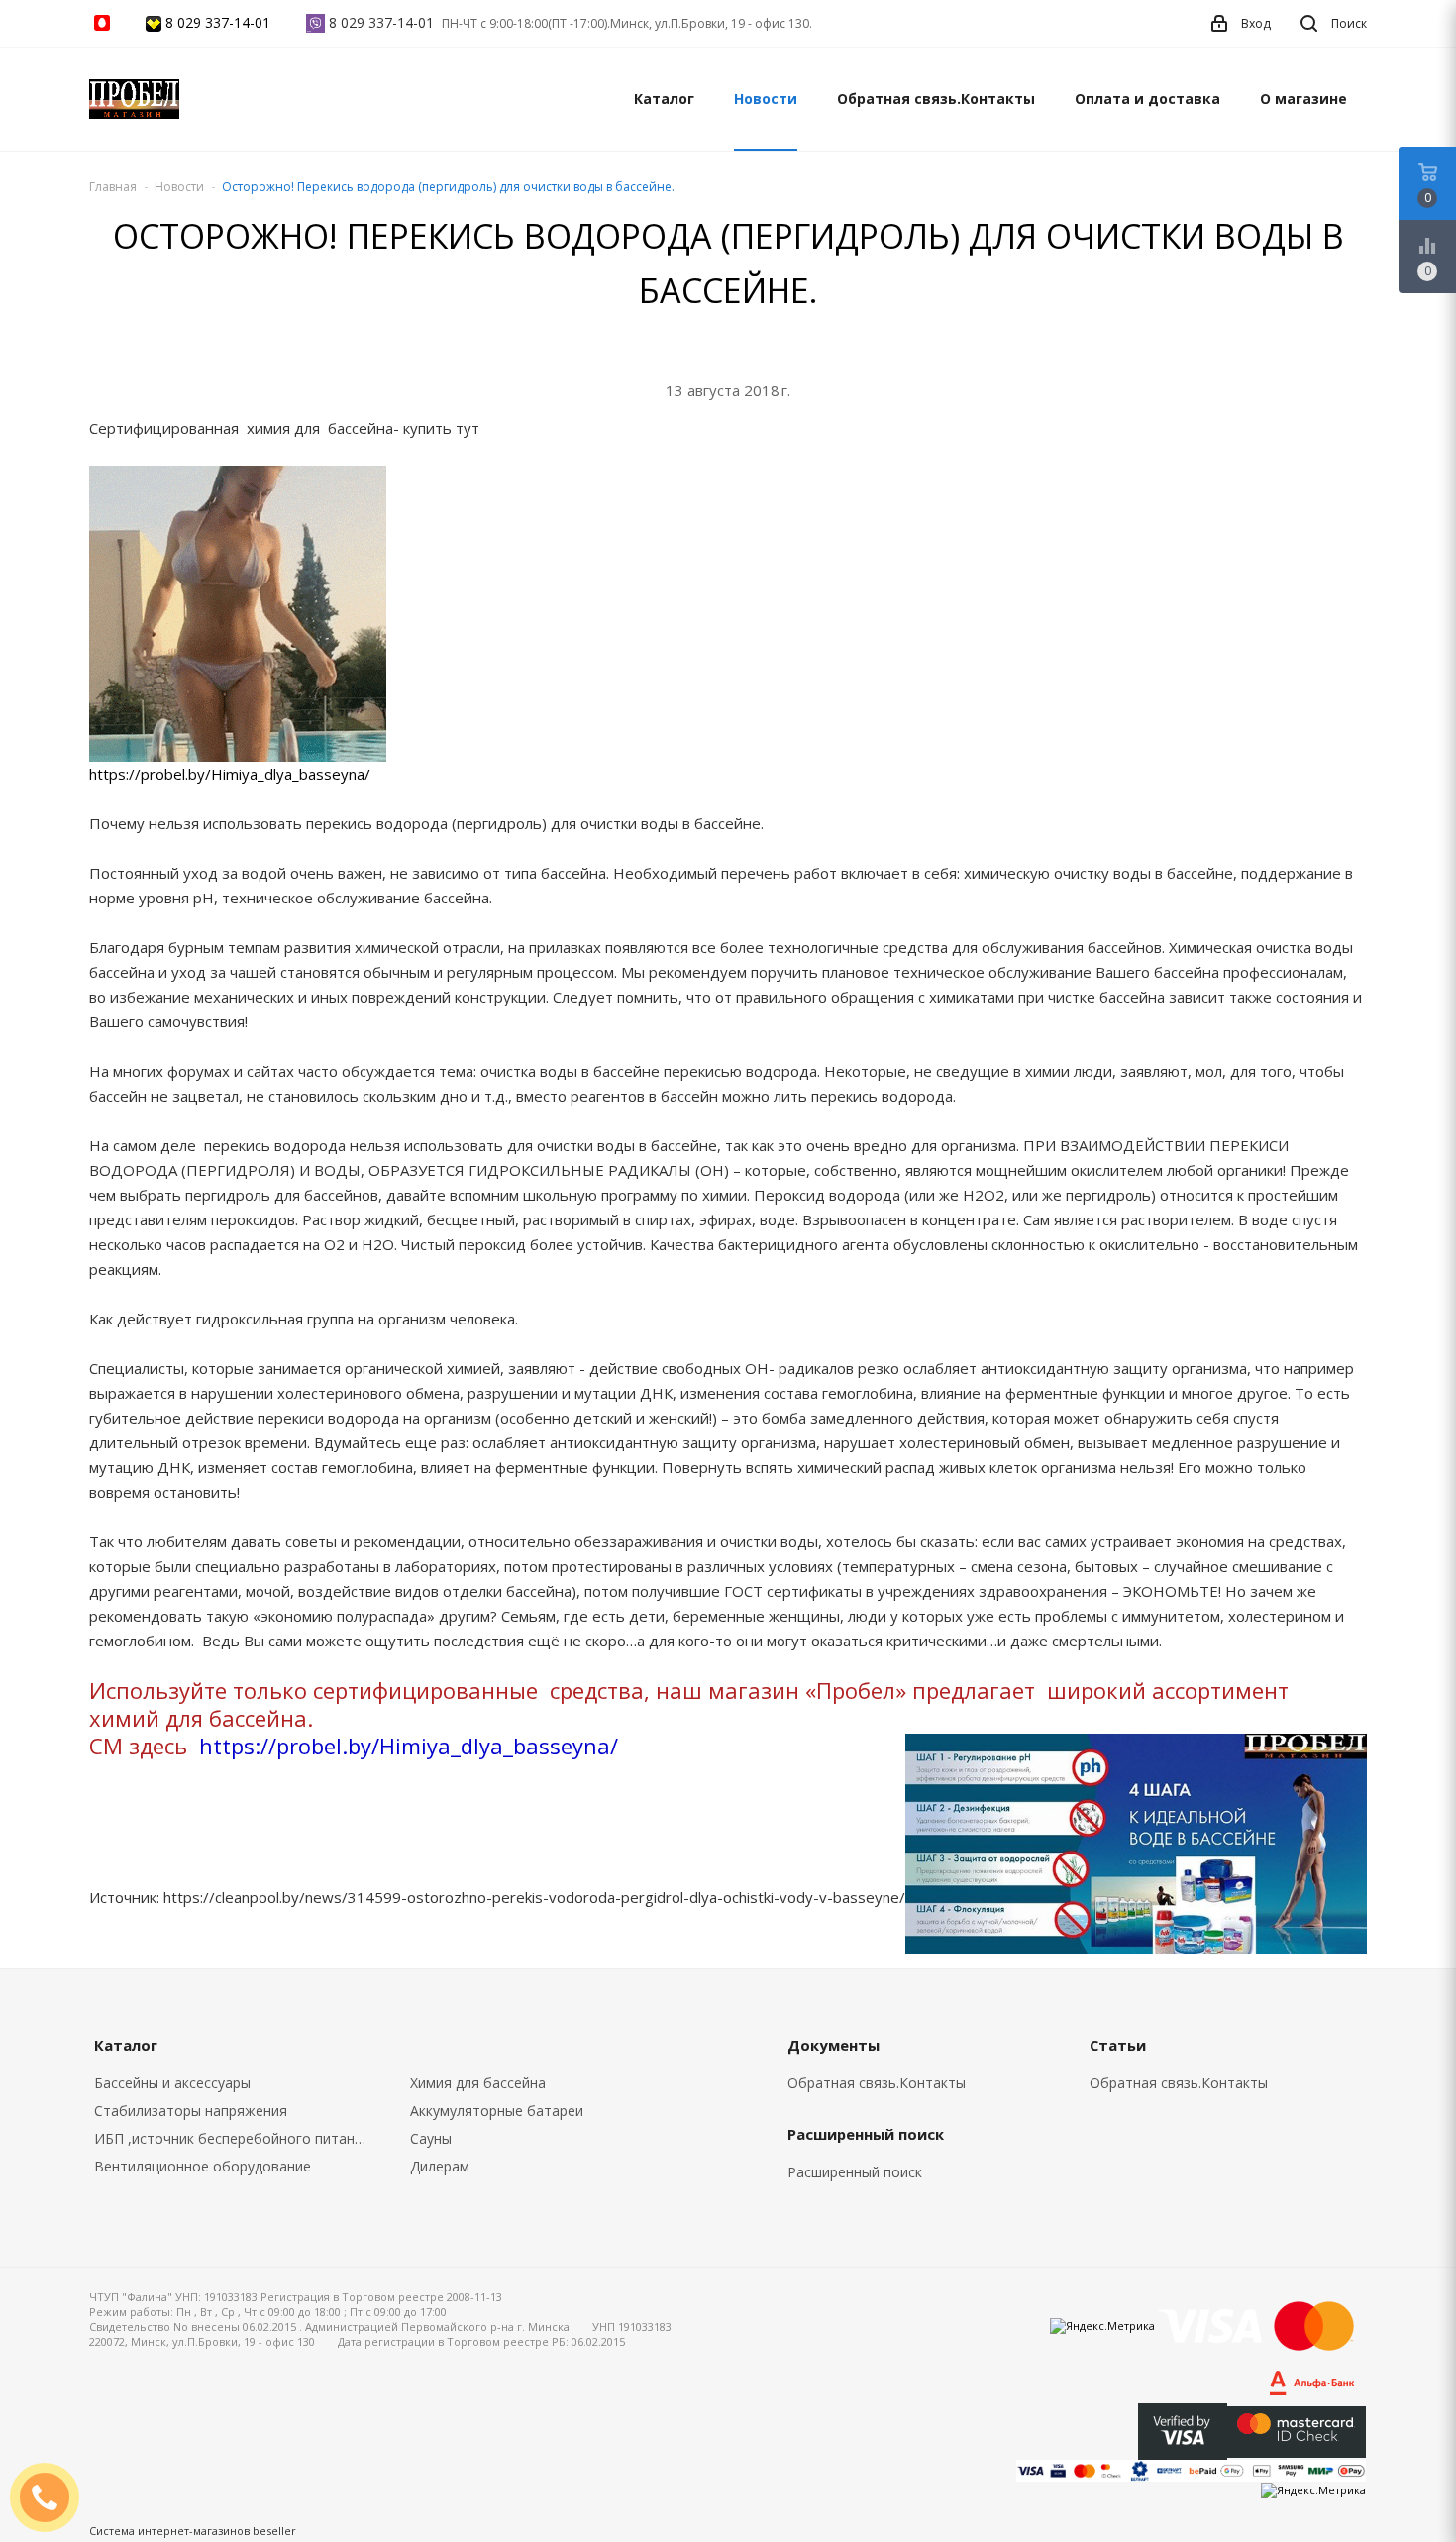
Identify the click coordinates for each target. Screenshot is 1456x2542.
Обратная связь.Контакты (936, 99)
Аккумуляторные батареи (497, 2111)
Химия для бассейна (478, 2083)
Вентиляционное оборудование (203, 2166)
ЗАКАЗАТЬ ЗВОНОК (52, 2497)
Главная (113, 187)
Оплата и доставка (1147, 99)
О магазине (1303, 99)
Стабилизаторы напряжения (191, 2111)
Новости (766, 99)
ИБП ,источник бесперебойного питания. (234, 2138)
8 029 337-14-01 (218, 22)
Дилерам (440, 2166)
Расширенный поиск (855, 2172)
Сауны (431, 2138)
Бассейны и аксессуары (172, 2083)
